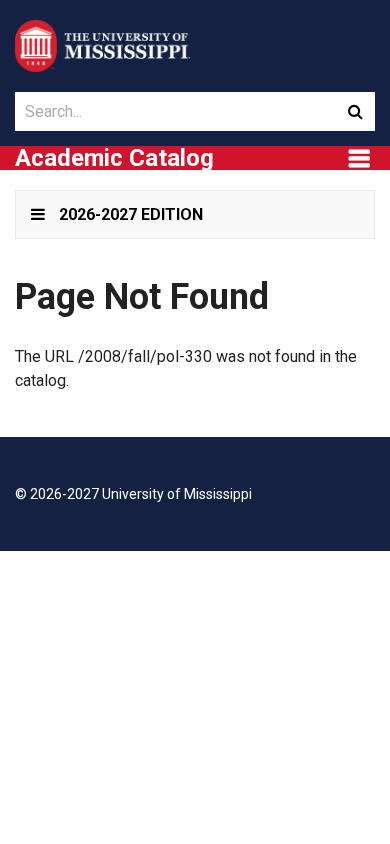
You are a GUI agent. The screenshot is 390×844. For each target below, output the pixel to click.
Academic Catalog (114, 158)
